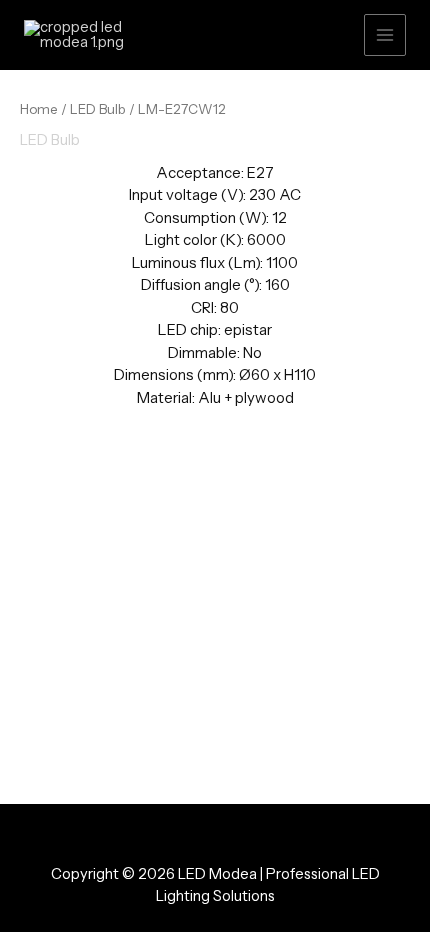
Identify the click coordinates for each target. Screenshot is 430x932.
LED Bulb (98, 109)
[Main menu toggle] (385, 35)
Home (39, 109)
